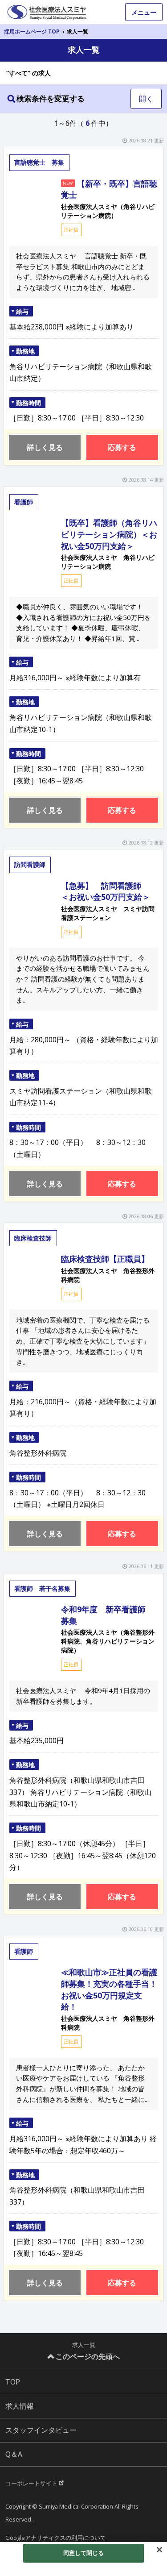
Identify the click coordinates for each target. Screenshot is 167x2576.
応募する (122, 447)
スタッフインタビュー (41, 2430)
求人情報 (20, 2406)
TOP (13, 2382)
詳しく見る (45, 447)
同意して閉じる (84, 2553)
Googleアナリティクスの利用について (56, 2538)
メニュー (144, 12)
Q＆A (14, 2454)
